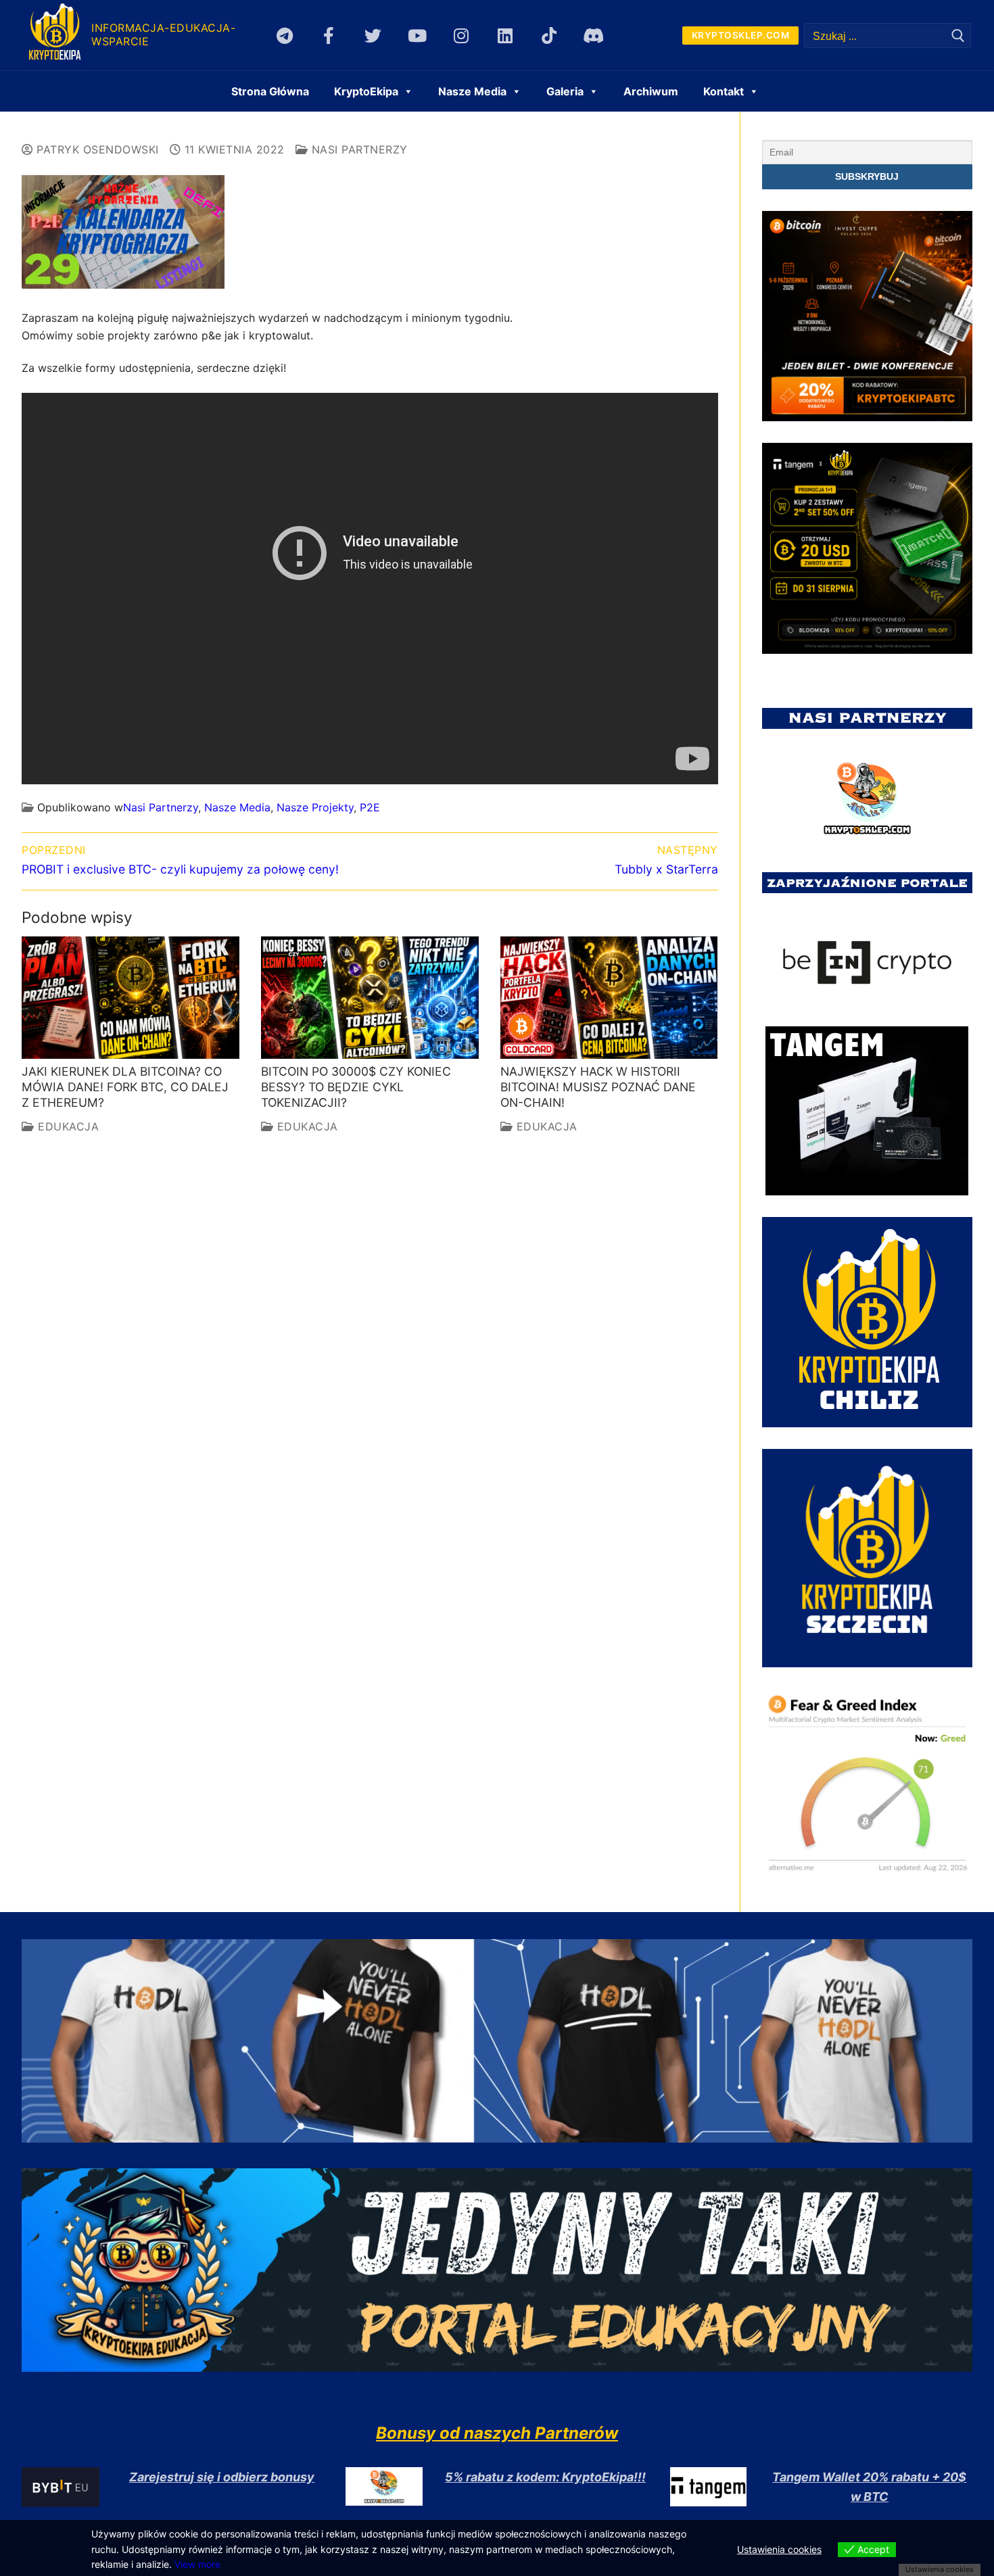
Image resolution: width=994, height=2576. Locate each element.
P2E (370, 807)
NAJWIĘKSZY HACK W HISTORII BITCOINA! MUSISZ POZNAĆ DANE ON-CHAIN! (598, 1087)
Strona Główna (270, 91)
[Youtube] (417, 35)
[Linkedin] (505, 35)
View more (197, 2564)
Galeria (565, 91)
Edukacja (67, 1126)
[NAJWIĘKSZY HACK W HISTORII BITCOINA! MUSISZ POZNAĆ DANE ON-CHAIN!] (609, 998)
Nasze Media (237, 807)
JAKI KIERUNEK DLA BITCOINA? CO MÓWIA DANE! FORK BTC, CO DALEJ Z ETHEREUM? (125, 1087)
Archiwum (651, 91)
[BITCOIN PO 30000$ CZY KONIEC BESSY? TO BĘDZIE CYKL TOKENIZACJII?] (370, 998)
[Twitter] (373, 35)
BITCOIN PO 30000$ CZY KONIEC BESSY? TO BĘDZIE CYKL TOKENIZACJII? (356, 1087)
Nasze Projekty (315, 807)
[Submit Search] (958, 35)
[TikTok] (549, 35)
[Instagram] (461, 35)
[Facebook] (329, 35)
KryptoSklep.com (741, 35)
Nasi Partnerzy (358, 149)
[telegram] (285, 35)
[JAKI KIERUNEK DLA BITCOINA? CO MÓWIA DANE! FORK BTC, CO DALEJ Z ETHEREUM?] (131, 998)
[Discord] (593, 35)
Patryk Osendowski (96, 149)
